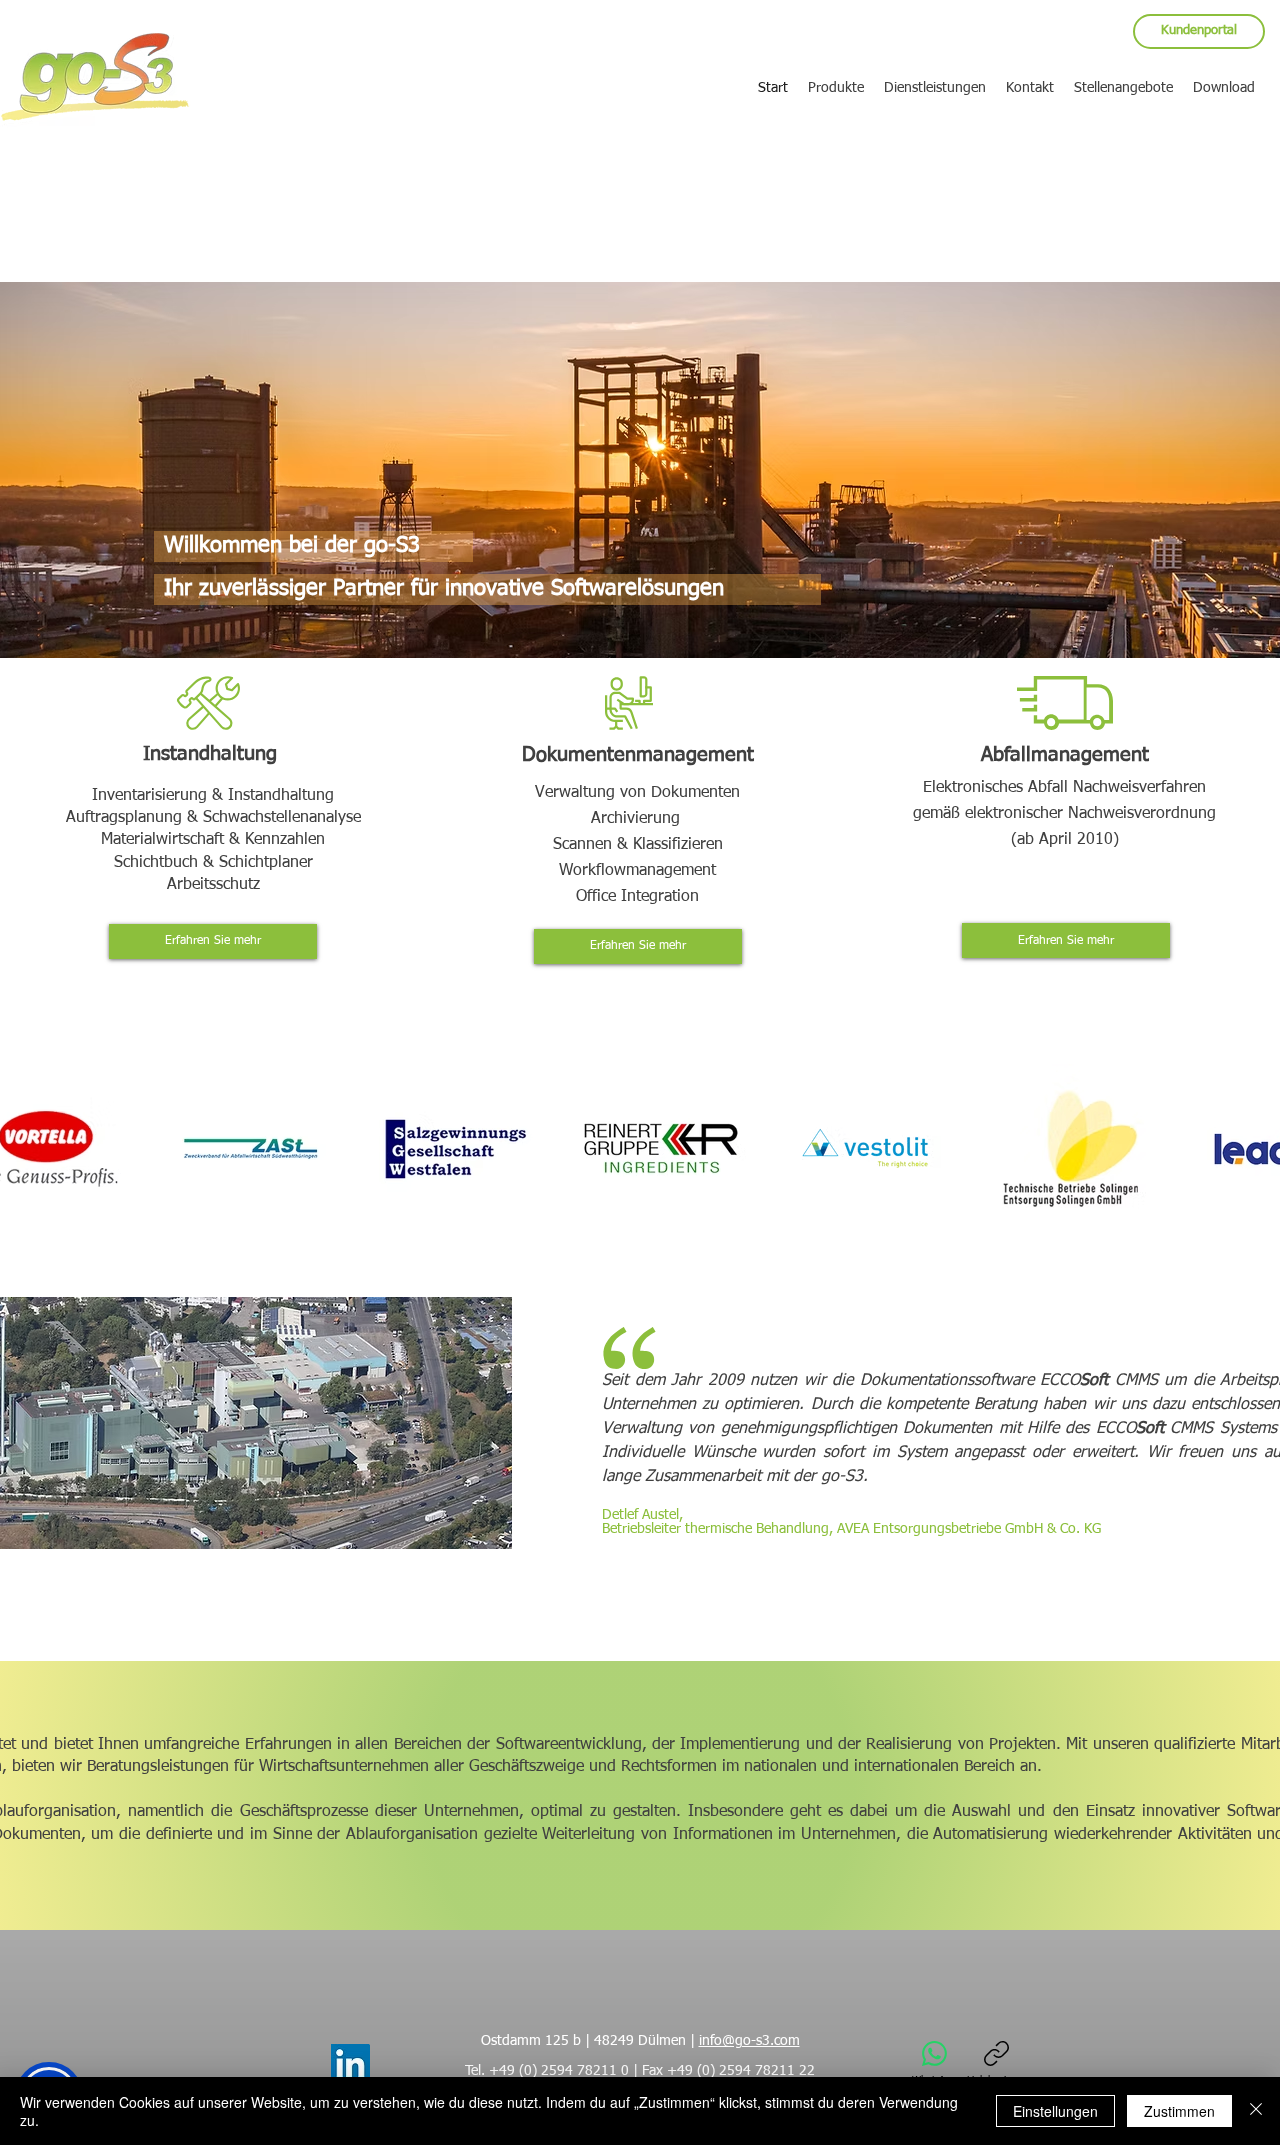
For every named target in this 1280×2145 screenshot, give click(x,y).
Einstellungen (1055, 2111)
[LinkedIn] (350, 2063)
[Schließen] (1256, 2111)
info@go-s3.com (749, 2041)
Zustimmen (1179, 2111)
